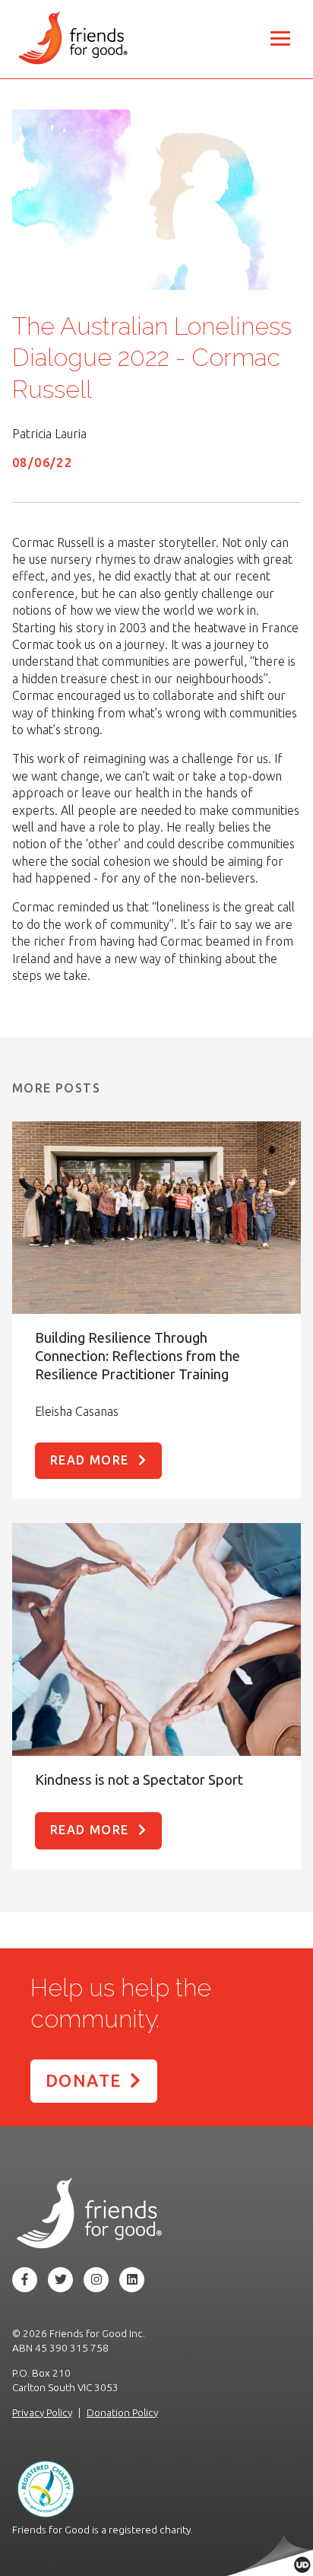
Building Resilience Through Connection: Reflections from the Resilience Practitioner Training (138, 1356)
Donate (83, 2080)
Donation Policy (122, 2412)
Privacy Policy (42, 2412)
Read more (90, 1460)
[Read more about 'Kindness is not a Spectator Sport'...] (156, 1639)
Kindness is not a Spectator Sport (139, 1779)
